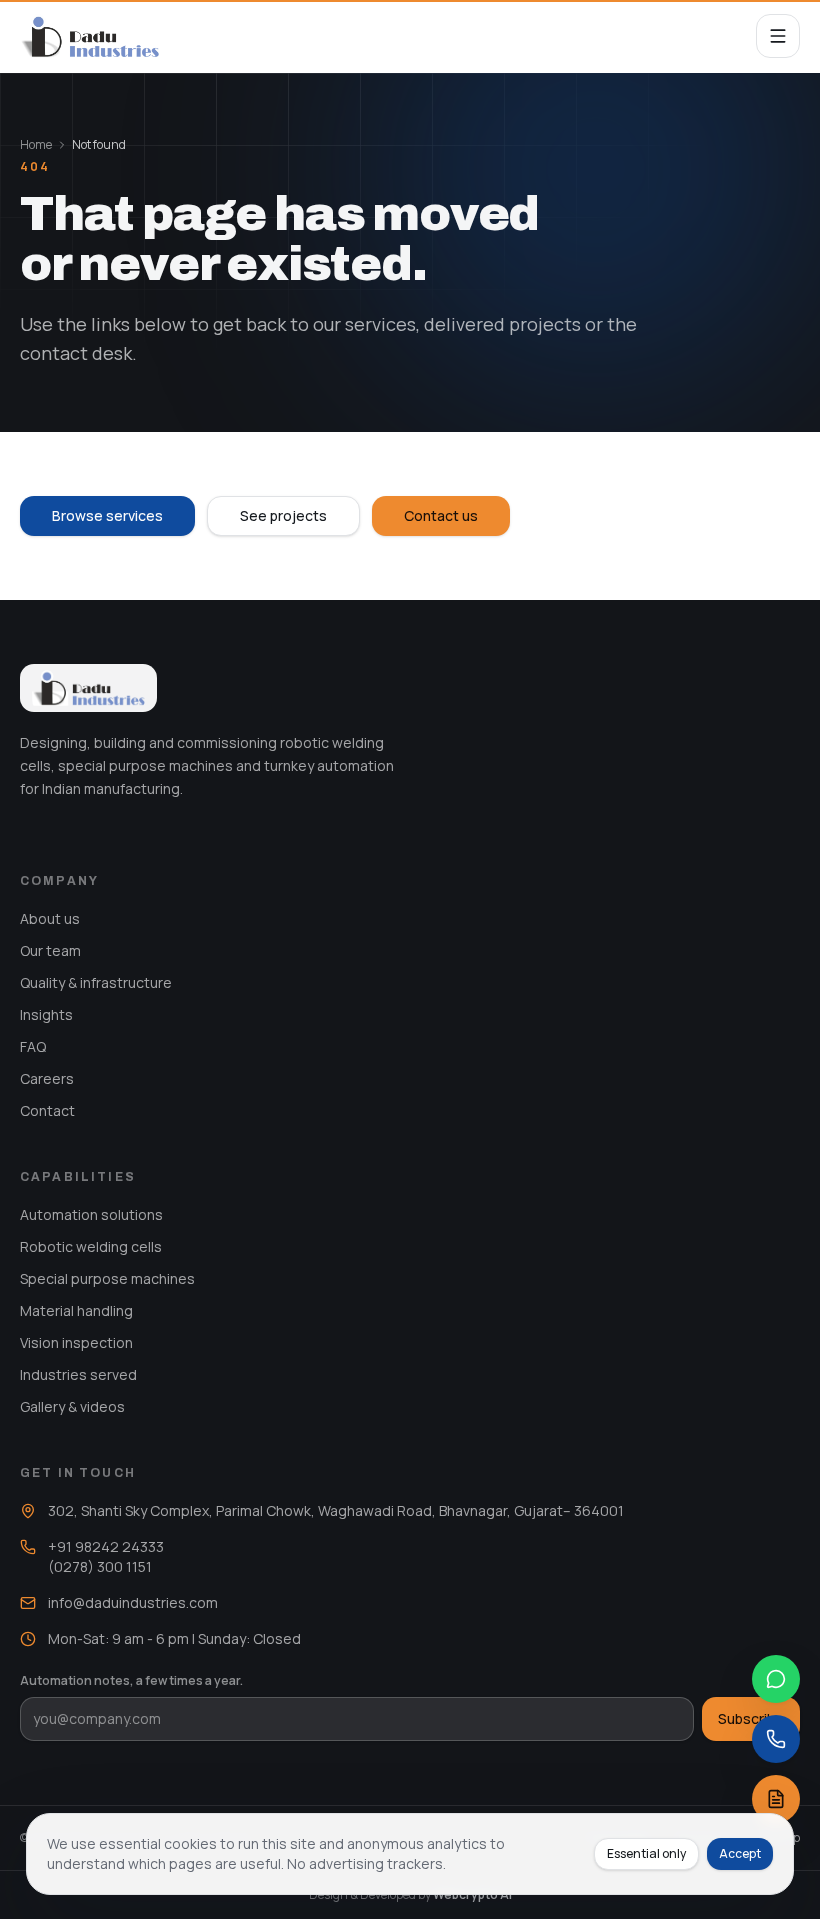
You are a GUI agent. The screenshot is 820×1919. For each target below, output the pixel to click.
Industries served (78, 1374)
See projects (283, 515)
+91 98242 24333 (106, 1546)
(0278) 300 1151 (100, 1566)
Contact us (441, 515)
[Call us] (776, 1739)
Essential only (646, 1853)
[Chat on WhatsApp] (776, 1679)
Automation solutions (91, 1214)
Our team (50, 950)
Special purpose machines (107, 1278)
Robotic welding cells (91, 1246)
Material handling (76, 1310)
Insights (46, 1014)
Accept (740, 1853)
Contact (47, 1110)
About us (50, 918)
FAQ (33, 1046)
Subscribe (751, 1718)
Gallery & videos (72, 1406)
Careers (47, 1078)
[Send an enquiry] (776, 1799)
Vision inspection (76, 1342)
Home (36, 145)
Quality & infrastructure (96, 982)
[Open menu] (778, 36)
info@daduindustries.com (133, 1602)
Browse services (107, 515)
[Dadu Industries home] (89, 36)
